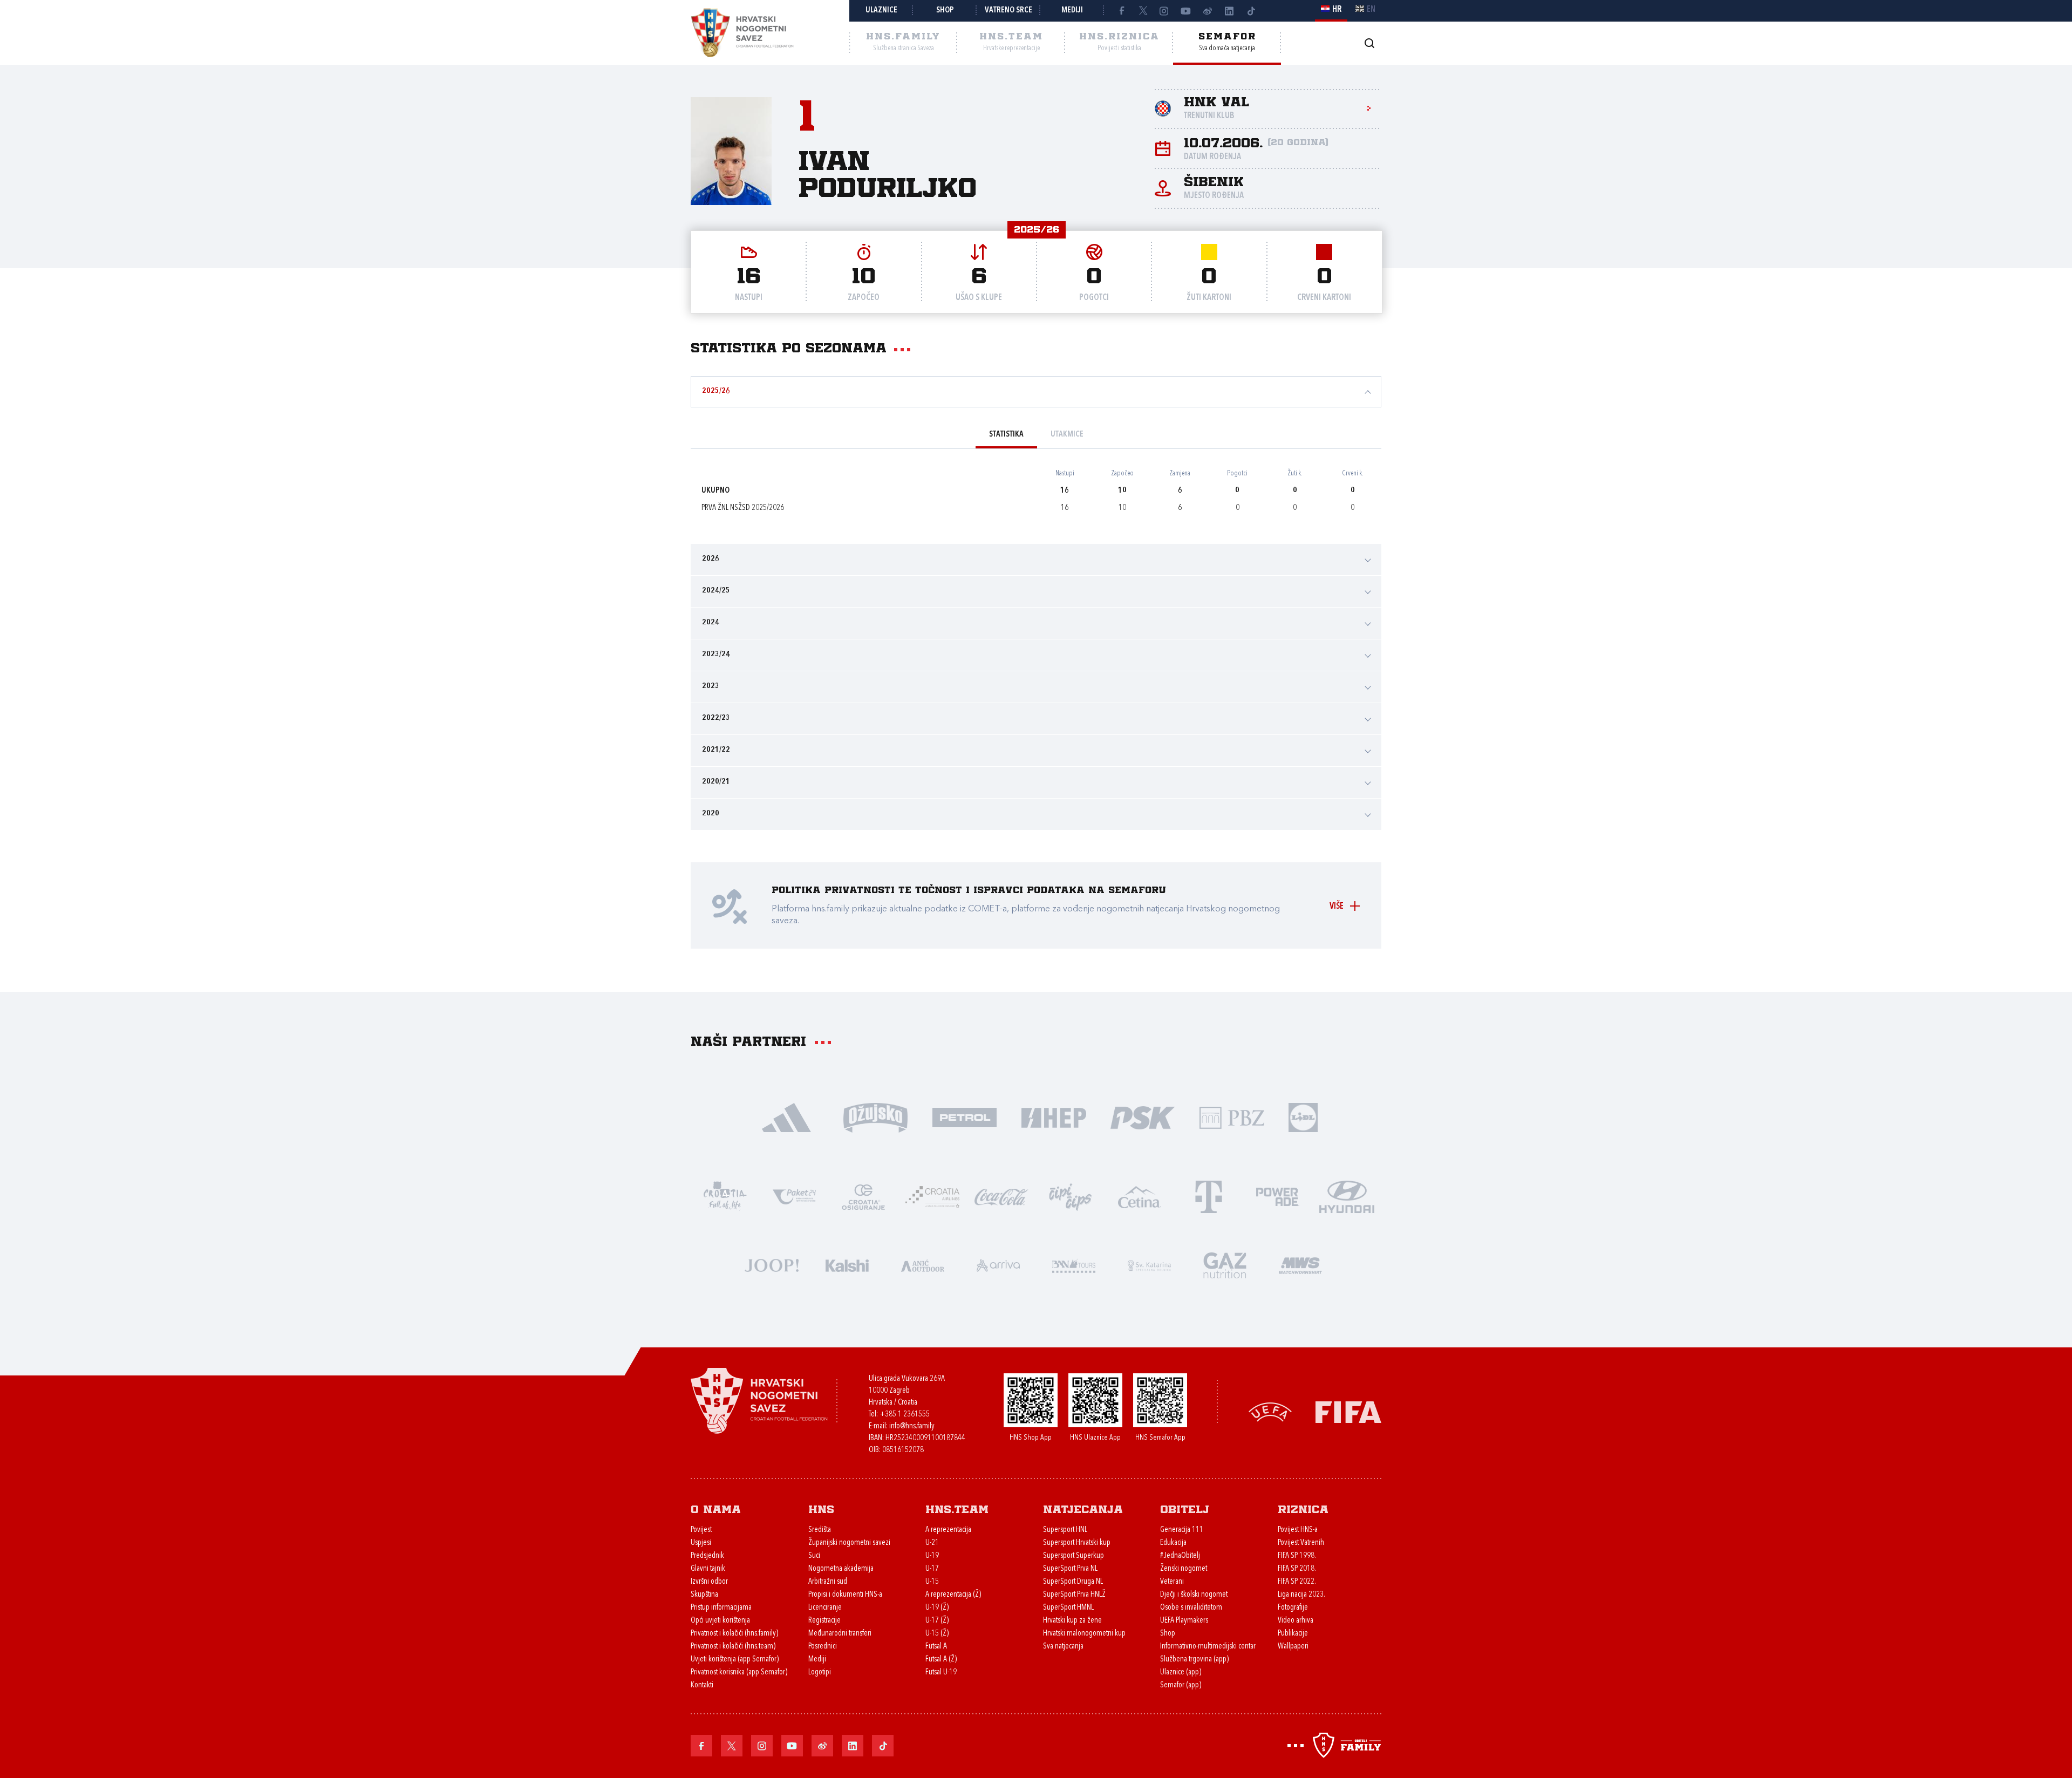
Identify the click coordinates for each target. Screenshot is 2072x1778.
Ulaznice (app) (1181, 1673)
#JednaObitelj (1180, 1556)
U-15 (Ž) (937, 1634)
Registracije (824, 1621)
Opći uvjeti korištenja (720, 1621)
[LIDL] (1303, 1117)
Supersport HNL (1065, 1530)
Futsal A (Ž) (941, 1660)
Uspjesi (701, 1543)
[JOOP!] (772, 1265)
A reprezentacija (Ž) (953, 1595)
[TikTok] (1251, 11)
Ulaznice (881, 11)
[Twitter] (1143, 11)
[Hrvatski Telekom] (1209, 1196)
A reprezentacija (948, 1530)
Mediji (1072, 11)
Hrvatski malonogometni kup (1084, 1634)
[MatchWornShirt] (1300, 1265)
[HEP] (1054, 1117)
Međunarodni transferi (840, 1634)
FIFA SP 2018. (1297, 1569)
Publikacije (1293, 1634)
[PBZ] (1232, 1117)
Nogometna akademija (841, 1569)
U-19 (932, 1556)
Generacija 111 (1182, 1530)
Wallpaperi (1293, 1647)
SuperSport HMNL (1068, 1608)
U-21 (932, 1543)
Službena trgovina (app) (1194, 1660)
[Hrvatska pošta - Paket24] (794, 1196)
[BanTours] (1074, 1265)
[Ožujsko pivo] (875, 1117)
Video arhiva (1296, 1621)
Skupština (704, 1595)
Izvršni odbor (709, 1582)
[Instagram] (1164, 11)
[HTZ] (725, 1196)
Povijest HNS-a (1298, 1530)
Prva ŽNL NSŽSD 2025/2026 (743, 508)
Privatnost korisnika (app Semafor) (739, 1673)
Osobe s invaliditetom (1191, 1608)
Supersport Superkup (1074, 1556)
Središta (820, 1530)
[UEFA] (1270, 1411)
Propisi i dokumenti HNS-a (845, 1595)
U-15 (932, 1582)
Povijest (701, 1530)
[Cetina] (1140, 1196)
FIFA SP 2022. (1297, 1582)
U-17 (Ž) (937, 1621)
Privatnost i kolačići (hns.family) (734, 1634)
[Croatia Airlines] (932, 1196)
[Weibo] (1208, 11)
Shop (945, 11)
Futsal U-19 (941, 1673)
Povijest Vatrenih (1301, 1543)
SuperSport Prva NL (1070, 1569)
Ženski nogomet (1184, 1569)
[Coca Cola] (1001, 1196)
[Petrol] (965, 1117)
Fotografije (1293, 1608)
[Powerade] (1278, 1196)
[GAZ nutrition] (1225, 1265)
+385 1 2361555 (905, 1415)
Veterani (1172, 1582)
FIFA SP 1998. (1297, 1556)
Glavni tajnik (708, 1569)
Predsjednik (707, 1556)
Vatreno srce (1008, 11)
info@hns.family (912, 1426)
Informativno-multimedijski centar (1208, 1647)
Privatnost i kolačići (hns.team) (733, 1647)
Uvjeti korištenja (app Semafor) (735, 1660)
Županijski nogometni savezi (849, 1543)
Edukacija (1173, 1543)
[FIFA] (1348, 1411)
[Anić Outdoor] (923, 1265)
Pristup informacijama (721, 1608)
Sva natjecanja (1063, 1647)
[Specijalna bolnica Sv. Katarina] (1149, 1265)
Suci (814, 1556)
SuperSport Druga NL (1073, 1582)
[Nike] (786, 1117)
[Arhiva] (1369, 43)
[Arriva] (998, 1265)
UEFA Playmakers (1184, 1621)
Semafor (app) (1181, 1685)
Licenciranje (825, 1608)
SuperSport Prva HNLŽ (1074, 1595)
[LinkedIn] (1229, 11)
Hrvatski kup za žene (1072, 1621)
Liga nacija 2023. (1301, 1595)
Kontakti (702, 1685)
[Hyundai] (1347, 1196)
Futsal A (936, 1647)
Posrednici (823, 1647)
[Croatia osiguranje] (863, 1196)
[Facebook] (1121, 11)
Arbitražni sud (828, 1582)
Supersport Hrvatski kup (1077, 1543)
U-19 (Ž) (937, 1608)
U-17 (932, 1569)
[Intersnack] (1071, 1196)
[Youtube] (1186, 11)
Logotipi (820, 1673)
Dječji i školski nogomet (1194, 1595)
